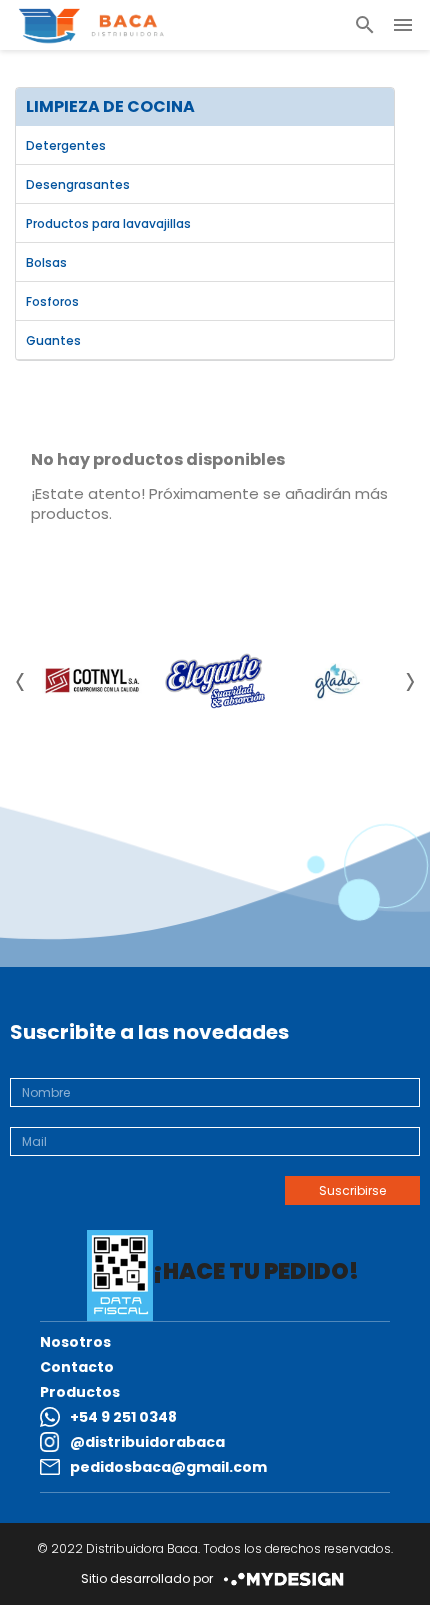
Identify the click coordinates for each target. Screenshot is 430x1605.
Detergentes (66, 145)
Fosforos (52, 301)
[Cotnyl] (91, 680)
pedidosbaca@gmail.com (168, 1467)
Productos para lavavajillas (108, 223)
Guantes (53, 340)
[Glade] (337, 681)
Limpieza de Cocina (110, 106)
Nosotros (75, 1342)
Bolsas (46, 262)
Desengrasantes (78, 184)
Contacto (77, 1367)
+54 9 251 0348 (123, 1417)
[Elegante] (214, 681)
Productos (80, 1392)
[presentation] (20, 686)
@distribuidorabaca (147, 1442)
